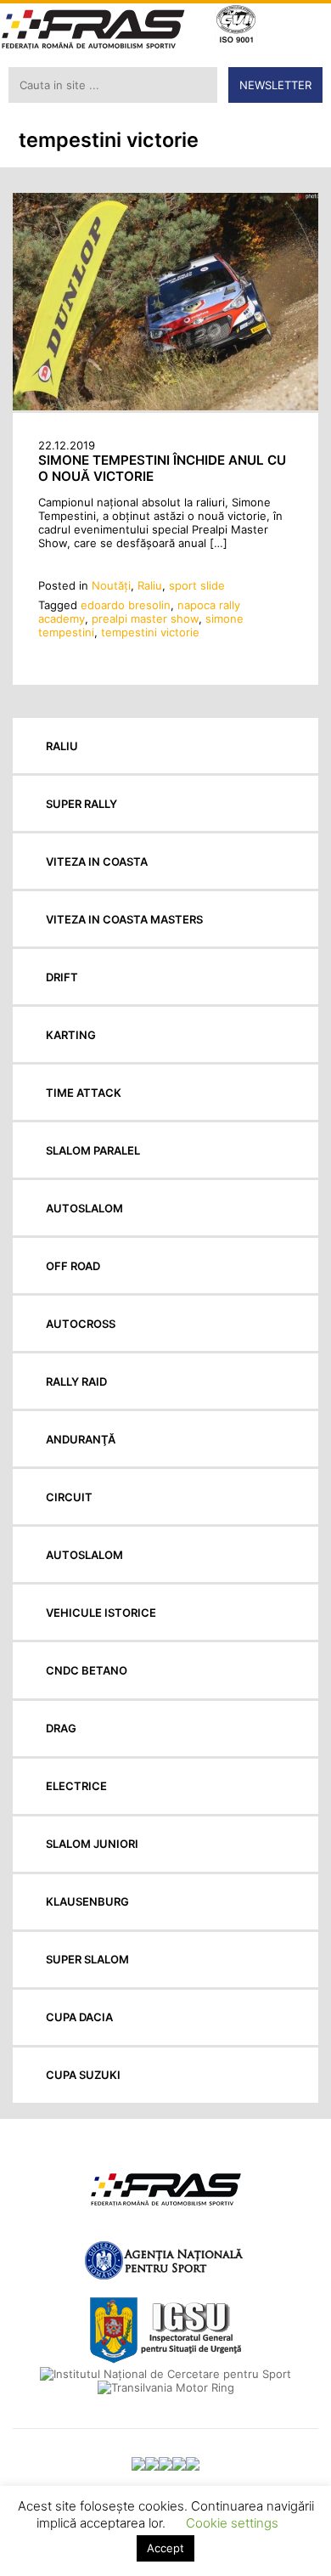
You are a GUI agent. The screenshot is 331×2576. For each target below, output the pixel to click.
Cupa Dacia (79, 2017)
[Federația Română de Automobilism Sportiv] (93, 31)
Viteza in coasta (97, 861)
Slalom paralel (93, 1150)
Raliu (150, 585)
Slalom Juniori (92, 1844)
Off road (73, 1266)
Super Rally (81, 804)
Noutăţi (111, 585)
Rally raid (76, 1381)
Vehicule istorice (101, 1613)
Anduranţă (81, 1439)
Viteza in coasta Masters (124, 919)
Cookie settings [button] (232, 2523)
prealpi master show (145, 619)
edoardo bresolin (126, 605)
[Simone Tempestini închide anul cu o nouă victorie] (165, 406)
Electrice (76, 1786)
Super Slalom (87, 1959)
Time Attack (84, 1093)
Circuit (69, 1497)
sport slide (197, 585)
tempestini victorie (150, 632)
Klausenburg (87, 1901)
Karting (71, 1035)
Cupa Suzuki (83, 2075)
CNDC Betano (87, 1670)
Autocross (81, 1324)
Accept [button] (165, 2548)
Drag (61, 1728)
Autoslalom (84, 1208)
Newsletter (275, 85)
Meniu (306, 26)
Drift (62, 977)
